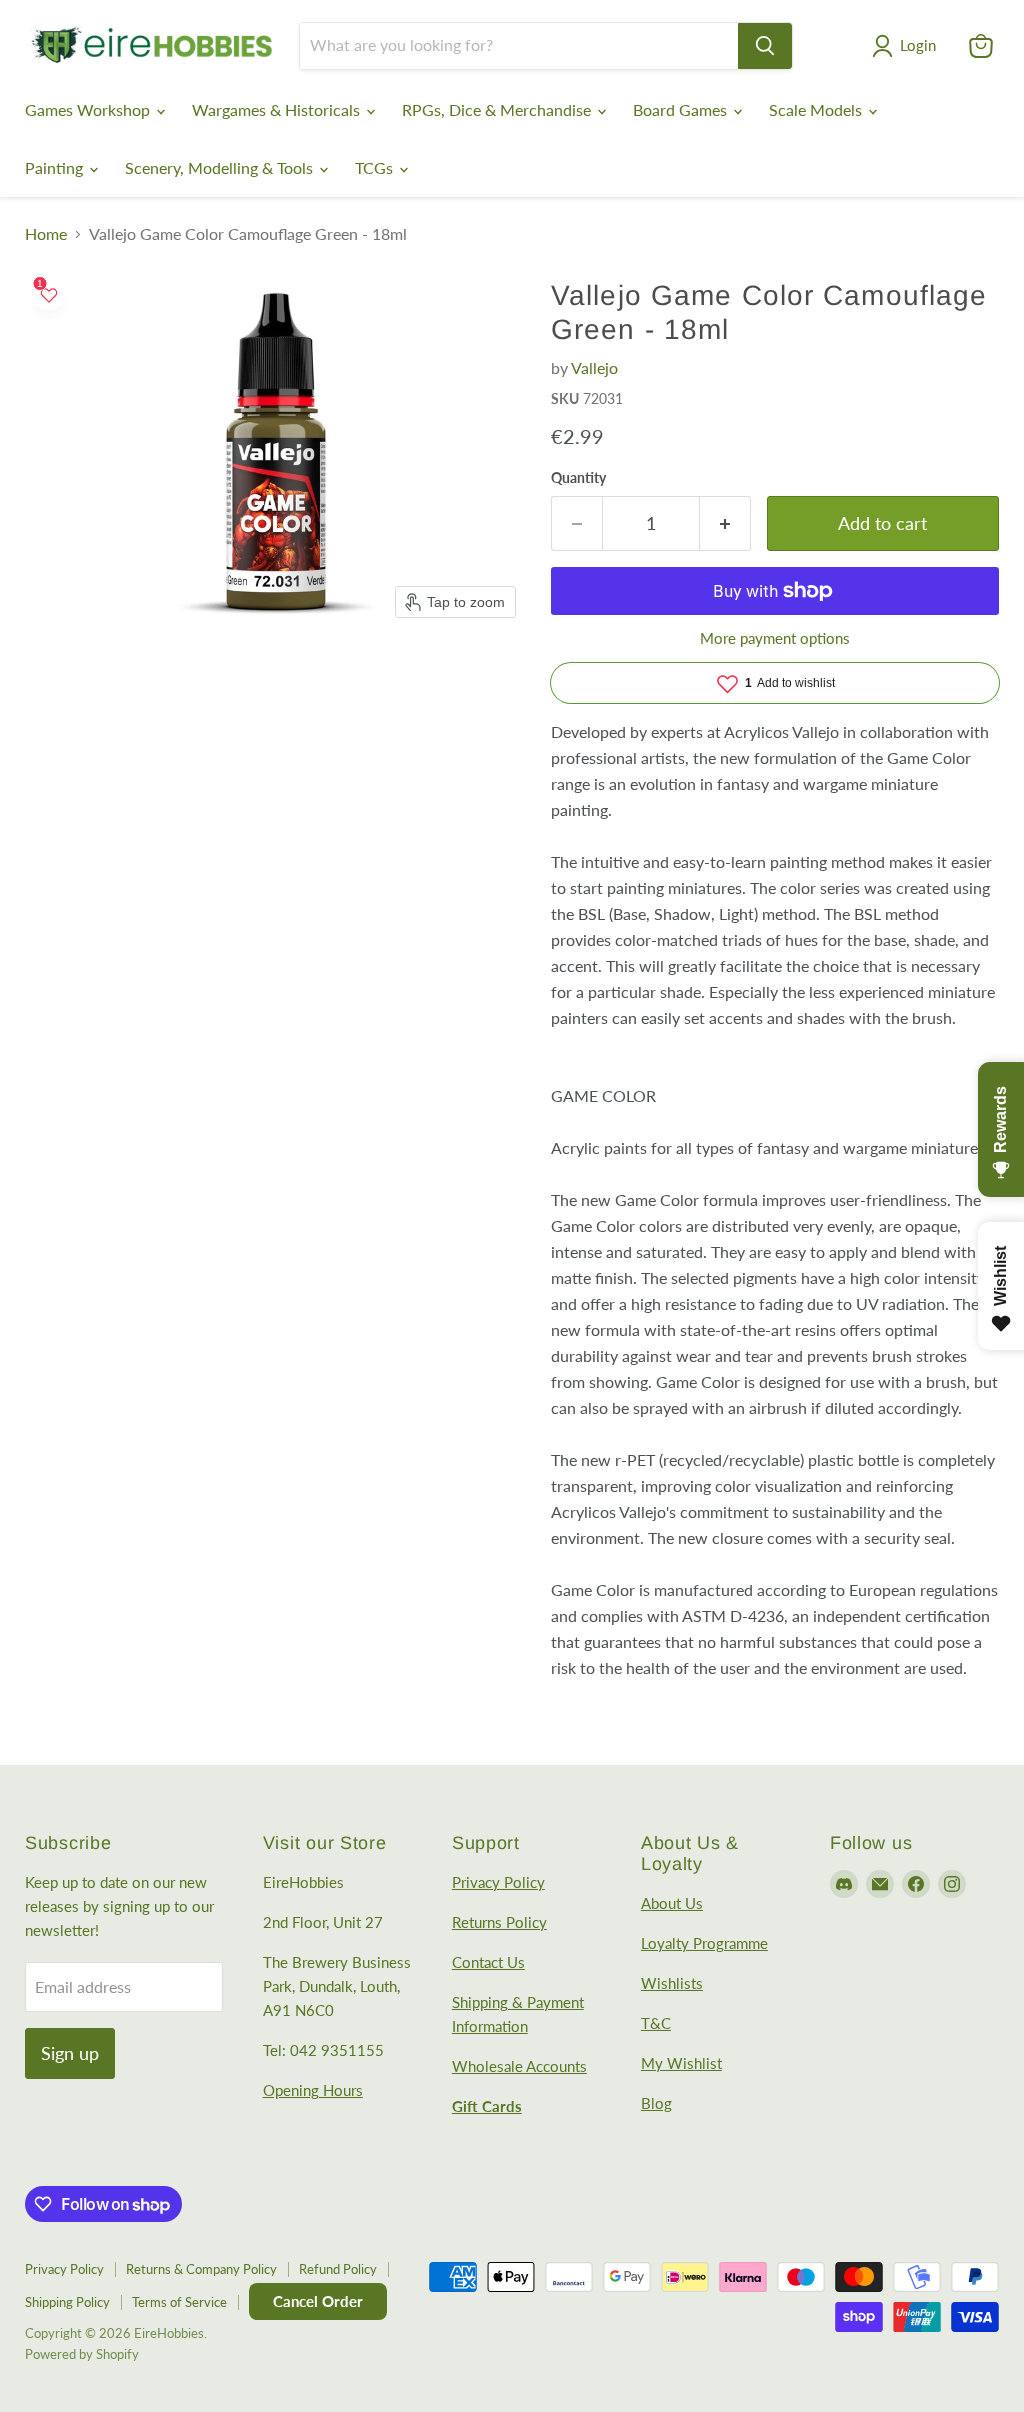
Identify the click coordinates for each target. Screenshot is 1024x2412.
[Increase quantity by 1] (725, 523)
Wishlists (672, 1983)
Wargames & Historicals (278, 109)
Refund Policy (338, 2269)
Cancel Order (318, 2301)
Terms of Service (179, 2302)
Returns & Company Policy (201, 2269)
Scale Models (817, 109)
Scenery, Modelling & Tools (221, 167)
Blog (656, 2103)
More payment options (775, 638)
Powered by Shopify (82, 2354)
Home (46, 234)
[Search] (765, 46)
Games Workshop (89, 109)
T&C (656, 2023)
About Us (672, 1903)
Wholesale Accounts (519, 2066)
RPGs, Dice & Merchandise (498, 109)
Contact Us (488, 1962)
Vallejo (594, 367)
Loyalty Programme (704, 1943)
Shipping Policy (67, 2302)
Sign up (70, 2053)
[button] (908, 46)
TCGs (376, 167)
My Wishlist (681, 2063)
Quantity (578, 478)
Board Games (682, 109)
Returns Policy (499, 1922)
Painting (56, 167)
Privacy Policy (498, 1882)
